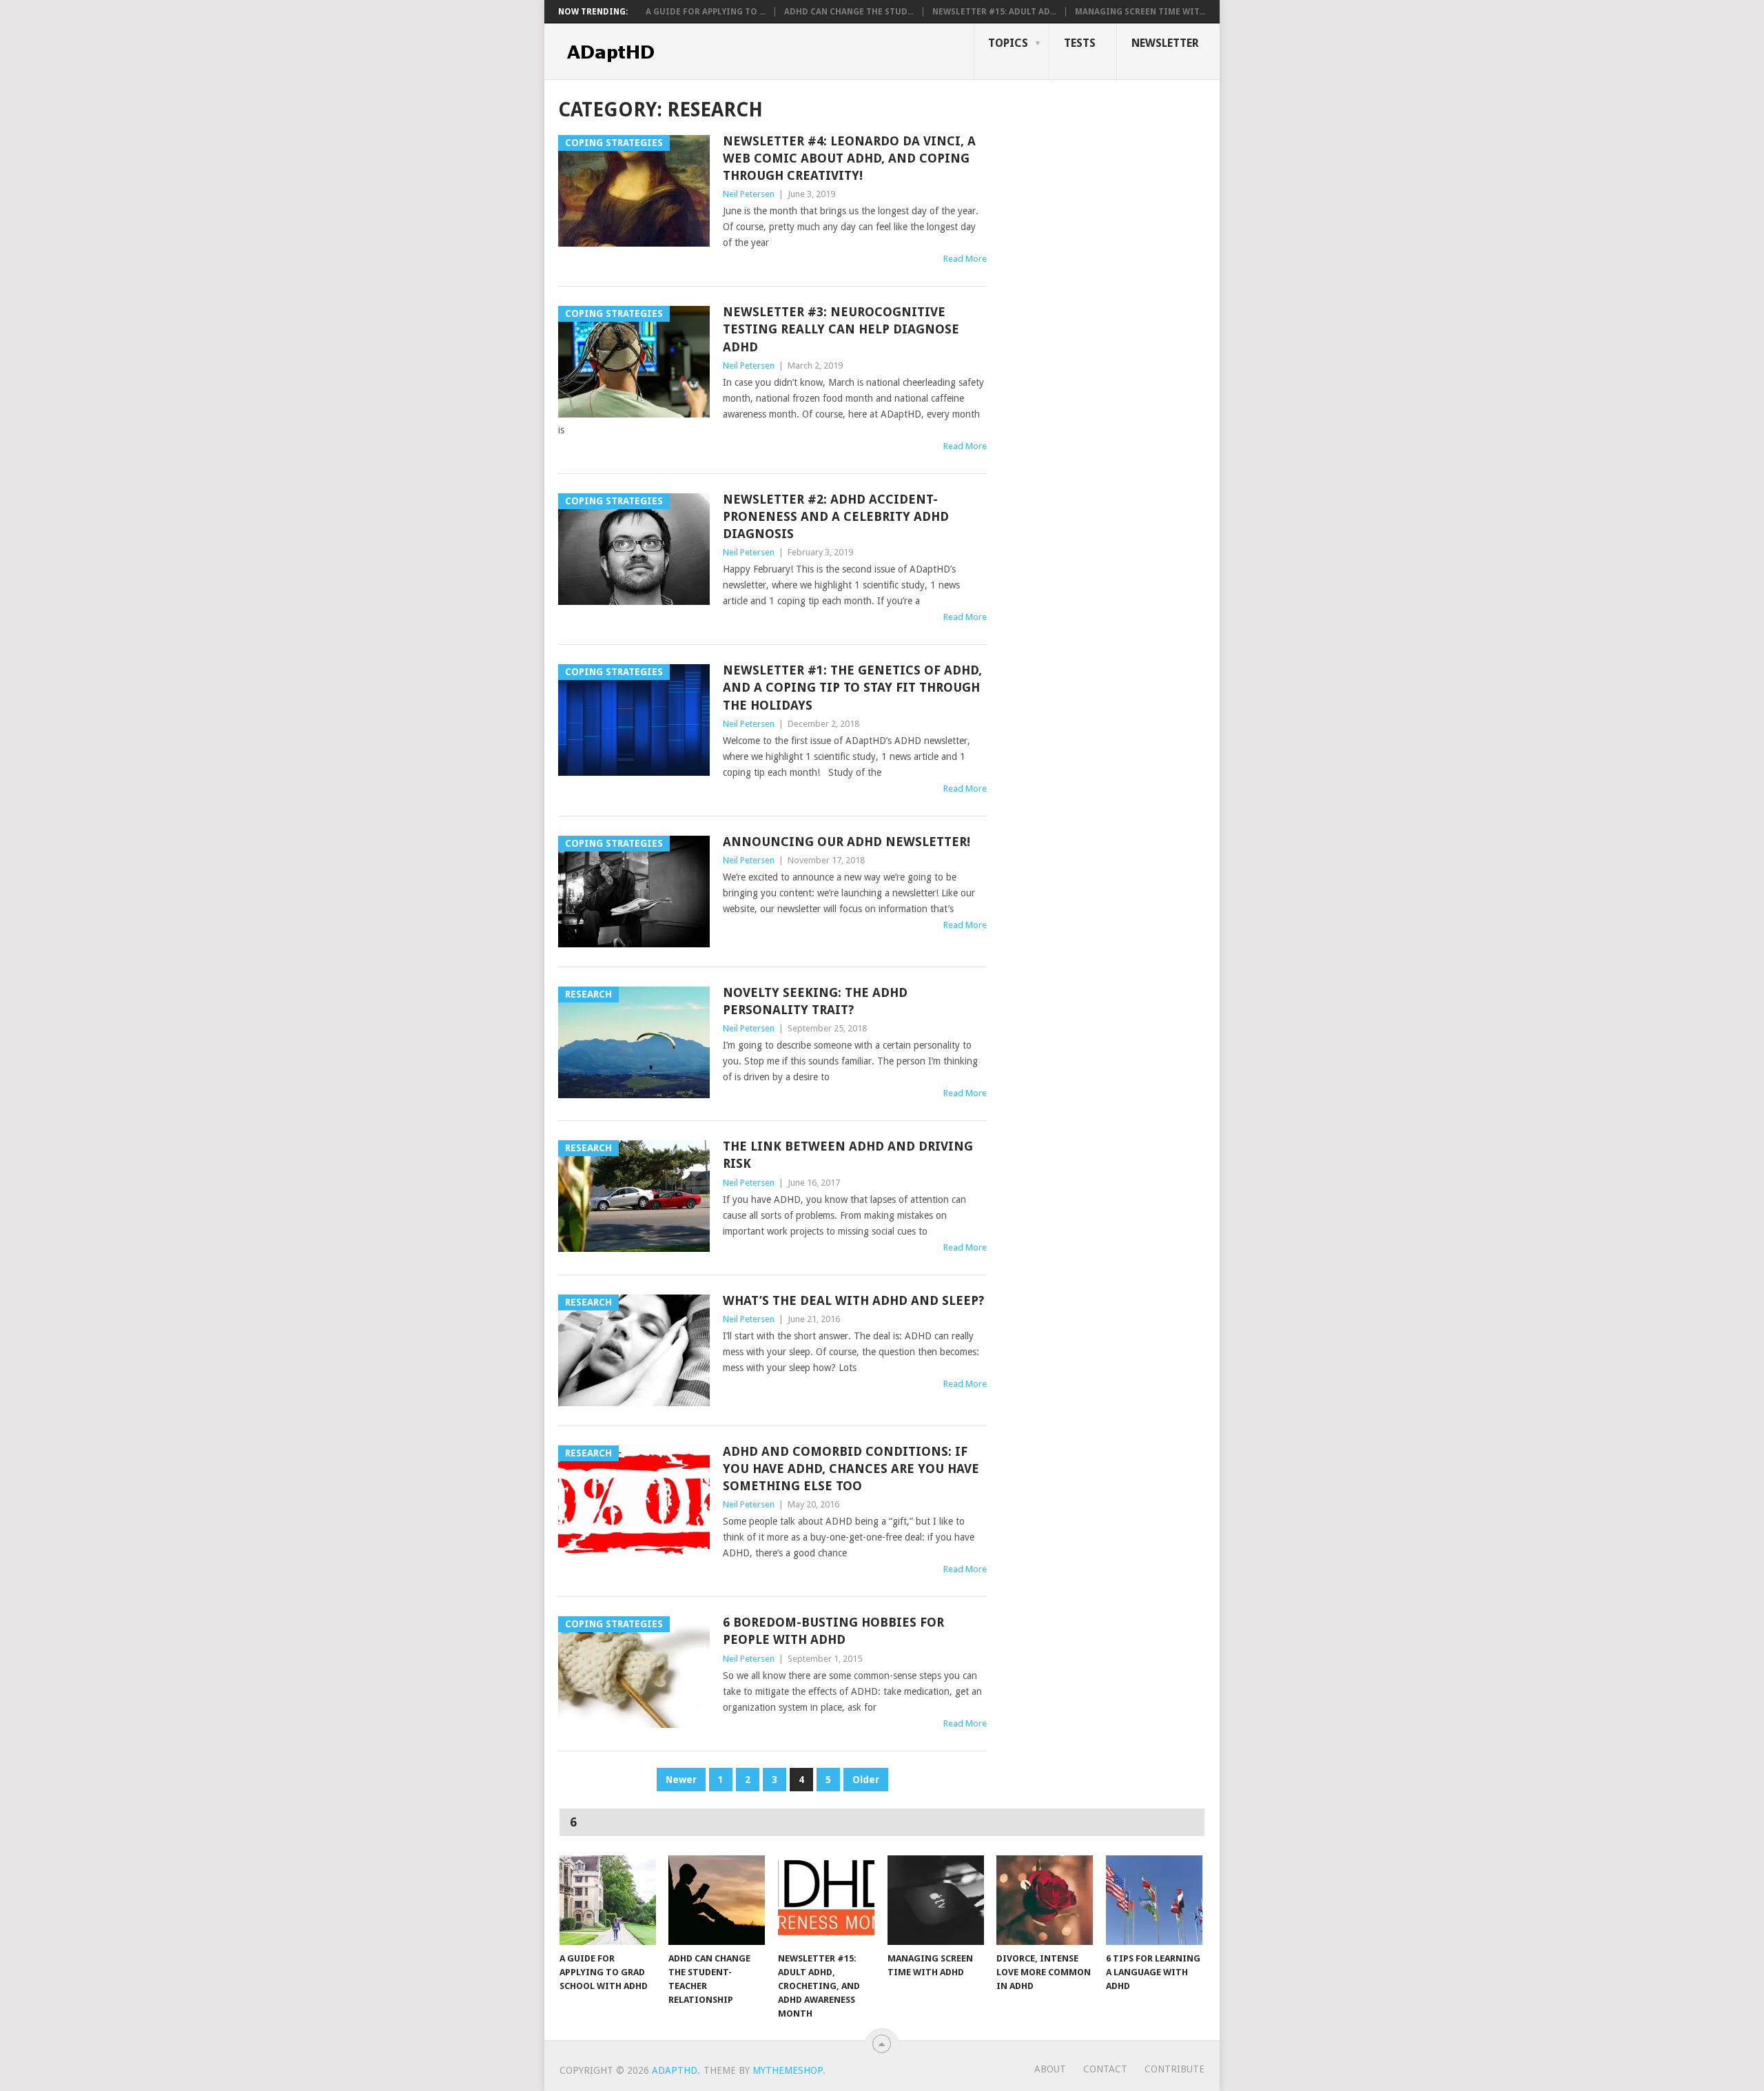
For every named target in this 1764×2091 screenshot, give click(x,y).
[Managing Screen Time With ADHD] (936, 1900)
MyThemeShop (788, 2070)
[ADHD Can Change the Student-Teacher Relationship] (717, 1900)
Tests (1080, 43)
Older (866, 1780)
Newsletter (1165, 43)
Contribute (1175, 2069)
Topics (1008, 43)
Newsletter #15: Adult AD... (994, 12)
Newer (681, 1780)
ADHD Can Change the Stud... (849, 12)
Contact (1105, 2069)
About (1050, 2069)
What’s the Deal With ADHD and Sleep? (853, 1300)
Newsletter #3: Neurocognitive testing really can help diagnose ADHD (841, 329)
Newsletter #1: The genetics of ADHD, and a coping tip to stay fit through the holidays (852, 687)
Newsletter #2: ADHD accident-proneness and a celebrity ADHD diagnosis (836, 516)
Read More (965, 259)
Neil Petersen (749, 194)
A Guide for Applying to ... (706, 12)
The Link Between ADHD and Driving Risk (848, 1155)
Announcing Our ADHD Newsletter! (847, 842)
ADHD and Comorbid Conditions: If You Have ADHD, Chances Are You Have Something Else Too (851, 1469)
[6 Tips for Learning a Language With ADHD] (1154, 1900)
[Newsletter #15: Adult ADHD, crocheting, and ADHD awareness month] (826, 1900)
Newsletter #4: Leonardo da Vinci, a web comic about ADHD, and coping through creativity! (849, 158)
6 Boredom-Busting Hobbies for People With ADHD (833, 1631)
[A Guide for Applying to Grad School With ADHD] (608, 1900)
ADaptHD (675, 2070)
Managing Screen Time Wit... (1140, 12)
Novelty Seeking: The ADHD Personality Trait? (815, 1001)
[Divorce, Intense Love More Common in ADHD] (1045, 1900)
